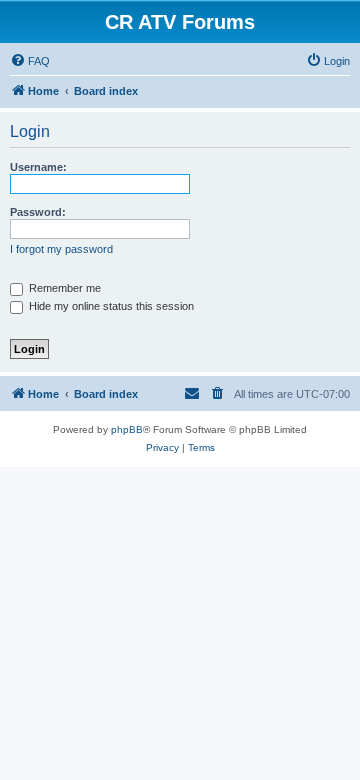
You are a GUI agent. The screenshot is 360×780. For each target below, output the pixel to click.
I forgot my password (61, 249)
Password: (38, 212)
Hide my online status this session (110, 306)
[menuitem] (30, 61)
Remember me (63, 288)
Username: (38, 167)
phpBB (127, 429)
